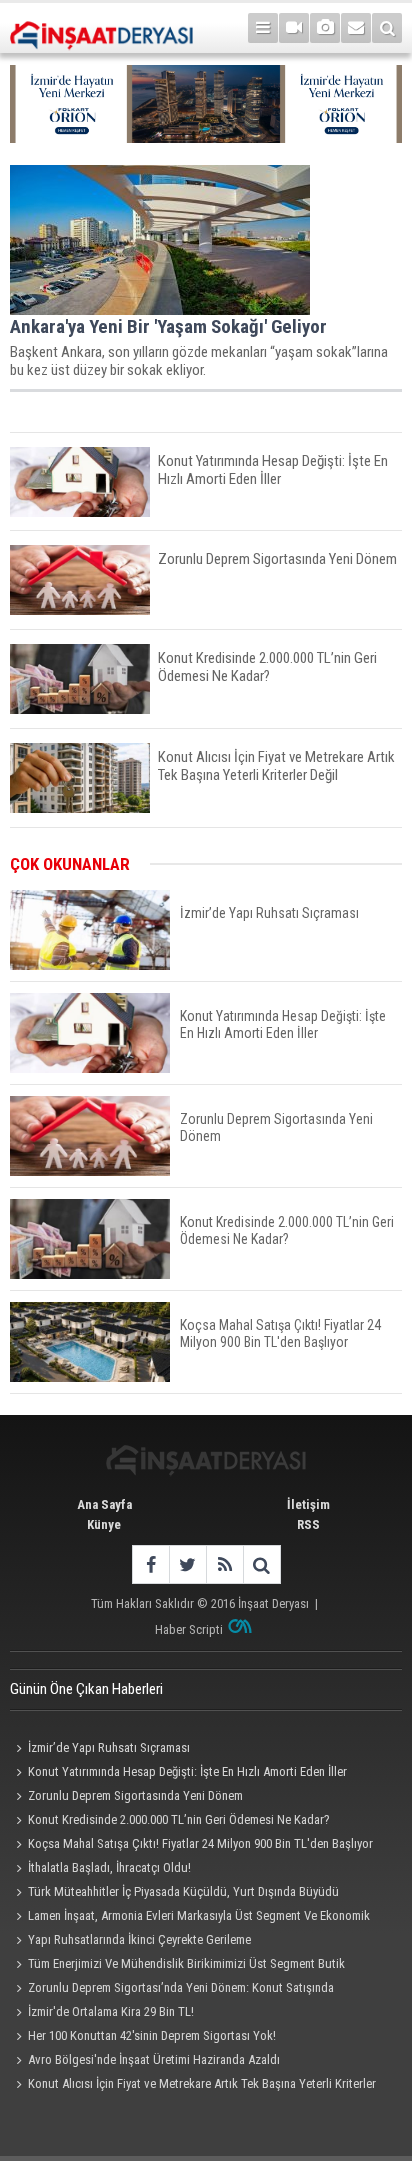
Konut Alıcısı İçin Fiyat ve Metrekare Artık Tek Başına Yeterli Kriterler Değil (193, 2086)
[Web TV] (294, 28)
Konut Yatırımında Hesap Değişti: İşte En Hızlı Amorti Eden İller (187, 1771)
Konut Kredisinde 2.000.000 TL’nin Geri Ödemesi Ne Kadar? (179, 1819)
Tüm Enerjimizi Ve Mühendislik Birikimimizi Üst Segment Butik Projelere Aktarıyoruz (177, 1966)
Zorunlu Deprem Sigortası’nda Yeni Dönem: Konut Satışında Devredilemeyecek (172, 1990)
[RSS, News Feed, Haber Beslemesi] (224, 1564)
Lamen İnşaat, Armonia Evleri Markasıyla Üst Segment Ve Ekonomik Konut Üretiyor (190, 1918)
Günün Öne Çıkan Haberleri (86, 1689)
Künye (104, 1524)
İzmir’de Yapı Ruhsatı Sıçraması (109, 1747)
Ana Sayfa (104, 1504)
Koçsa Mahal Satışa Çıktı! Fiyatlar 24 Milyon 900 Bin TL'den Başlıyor (200, 1843)
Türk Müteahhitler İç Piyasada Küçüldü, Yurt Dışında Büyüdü (183, 1891)
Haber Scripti (189, 1629)
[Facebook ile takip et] (150, 1564)
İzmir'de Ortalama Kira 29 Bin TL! (111, 2011)
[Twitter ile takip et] (187, 1564)
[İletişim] (356, 28)
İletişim (308, 1504)
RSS (308, 1524)
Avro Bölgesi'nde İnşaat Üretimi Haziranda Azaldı (154, 2059)
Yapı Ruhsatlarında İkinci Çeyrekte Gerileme (139, 1939)
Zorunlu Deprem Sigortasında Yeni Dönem (135, 1795)
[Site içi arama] (387, 28)
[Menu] (263, 28)
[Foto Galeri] (325, 28)
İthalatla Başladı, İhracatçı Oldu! (109, 1867)
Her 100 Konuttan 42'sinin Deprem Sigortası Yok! (152, 2035)
